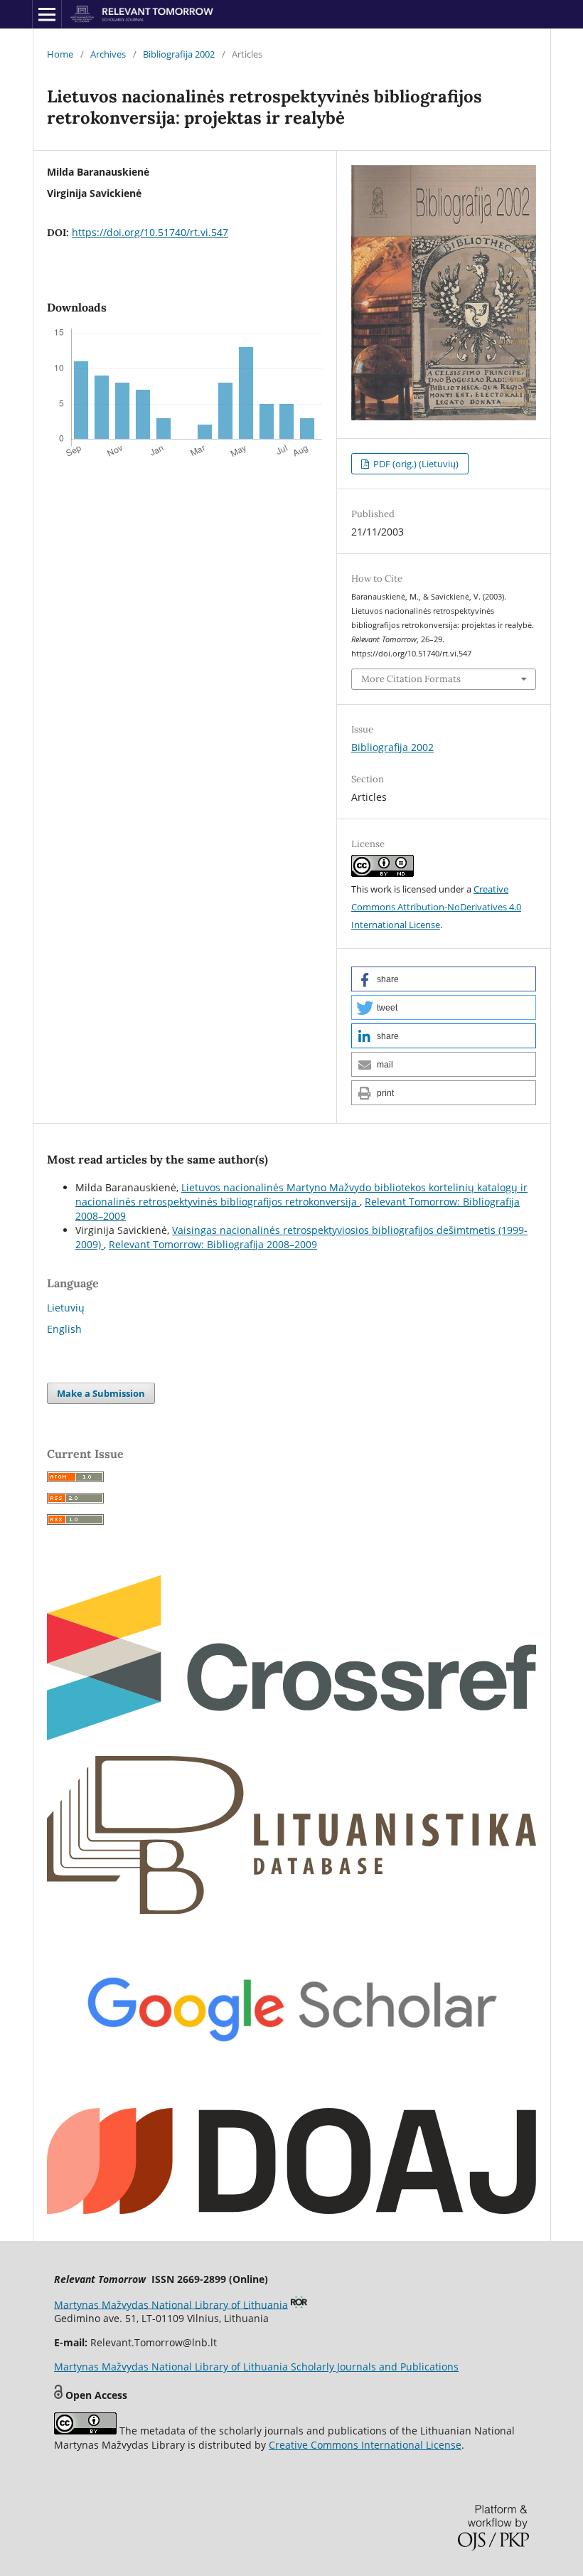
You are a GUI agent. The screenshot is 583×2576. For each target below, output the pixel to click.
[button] (444, 979)
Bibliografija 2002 (179, 54)
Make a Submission (101, 1393)
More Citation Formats (411, 679)
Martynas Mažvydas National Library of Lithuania (171, 2304)
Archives (108, 54)
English (64, 1329)
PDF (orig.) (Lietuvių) (415, 464)
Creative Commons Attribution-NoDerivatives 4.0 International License (436, 907)
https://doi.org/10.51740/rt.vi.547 (150, 232)
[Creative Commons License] (85, 2431)
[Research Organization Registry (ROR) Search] (299, 2304)
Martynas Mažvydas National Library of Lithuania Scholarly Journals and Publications (256, 2367)
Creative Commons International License (365, 2445)
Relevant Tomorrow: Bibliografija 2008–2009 (213, 1244)
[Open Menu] (47, 14)
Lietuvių (66, 1308)
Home (60, 54)
